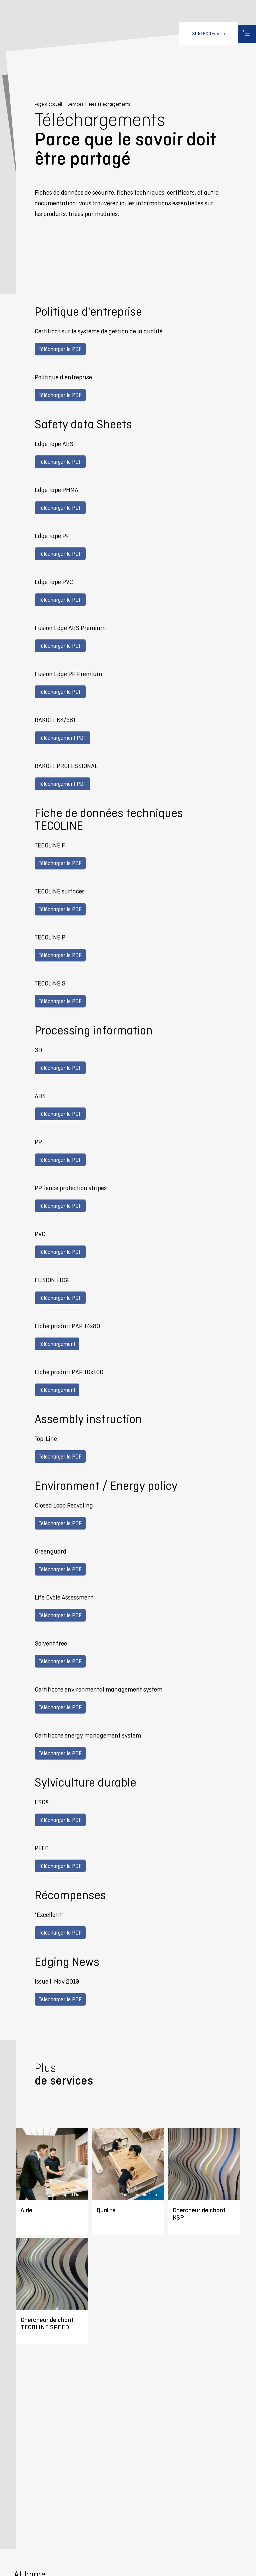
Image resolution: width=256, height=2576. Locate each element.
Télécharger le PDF (60, 349)
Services (75, 104)
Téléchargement (57, 1344)
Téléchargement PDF (62, 738)
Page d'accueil (48, 104)
